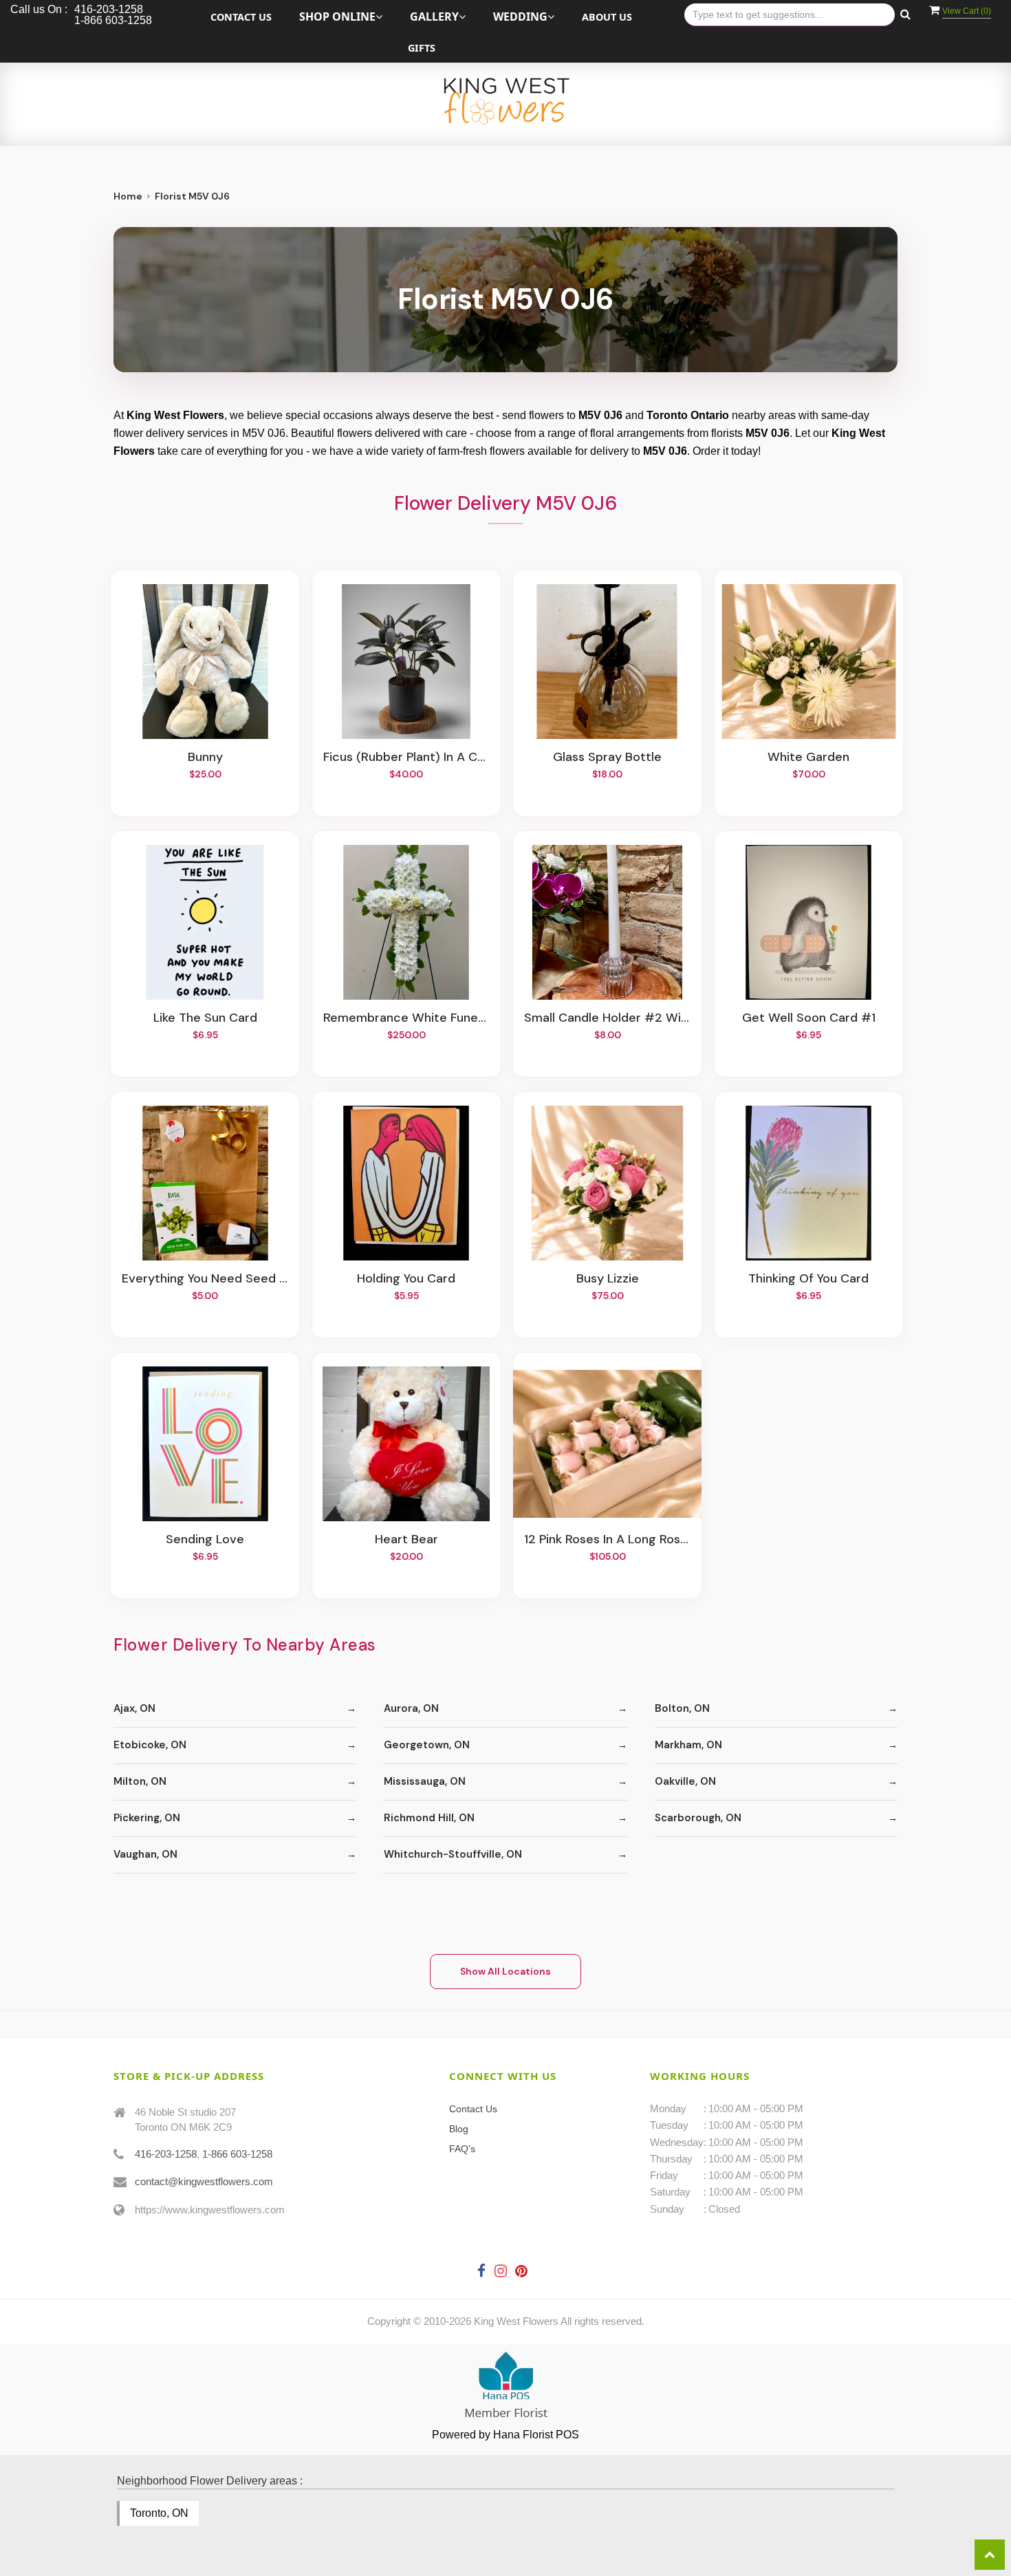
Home (128, 196)
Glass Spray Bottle (607, 758)
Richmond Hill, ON (429, 1818)
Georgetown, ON (427, 1745)
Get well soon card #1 (809, 1018)
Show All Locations (505, 1971)
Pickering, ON (147, 1818)
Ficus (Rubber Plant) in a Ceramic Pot (406, 758)
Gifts (422, 48)
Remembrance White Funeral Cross (406, 1018)
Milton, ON (140, 1781)
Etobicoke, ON (150, 1745)
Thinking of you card (808, 1279)
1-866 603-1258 (237, 2154)
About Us (607, 17)
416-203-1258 (166, 2154)
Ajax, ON (134, 1708)
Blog (459, 2129)
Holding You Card (406, 1279)
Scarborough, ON (698, 1818)
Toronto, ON (159, 2513)
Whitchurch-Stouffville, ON (453, 1854)
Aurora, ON (411, 1708)
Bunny (205, 758)
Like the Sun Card (205, 1018)
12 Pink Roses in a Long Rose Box (607, 1540)
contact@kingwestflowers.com (204, 2181)
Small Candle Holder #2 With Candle (607, 1018)
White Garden (808, 758)
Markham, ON (688, 1745)
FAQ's (462, 2149)
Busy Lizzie (608, 1279)
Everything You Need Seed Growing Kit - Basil (205, 1279)
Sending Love (205, 1540)
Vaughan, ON (145, 1854)
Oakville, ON (685, 1781)
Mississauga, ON (425, 1781)
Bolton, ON (682, 1708)
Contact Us (241, 17)
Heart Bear (406, 1540)
